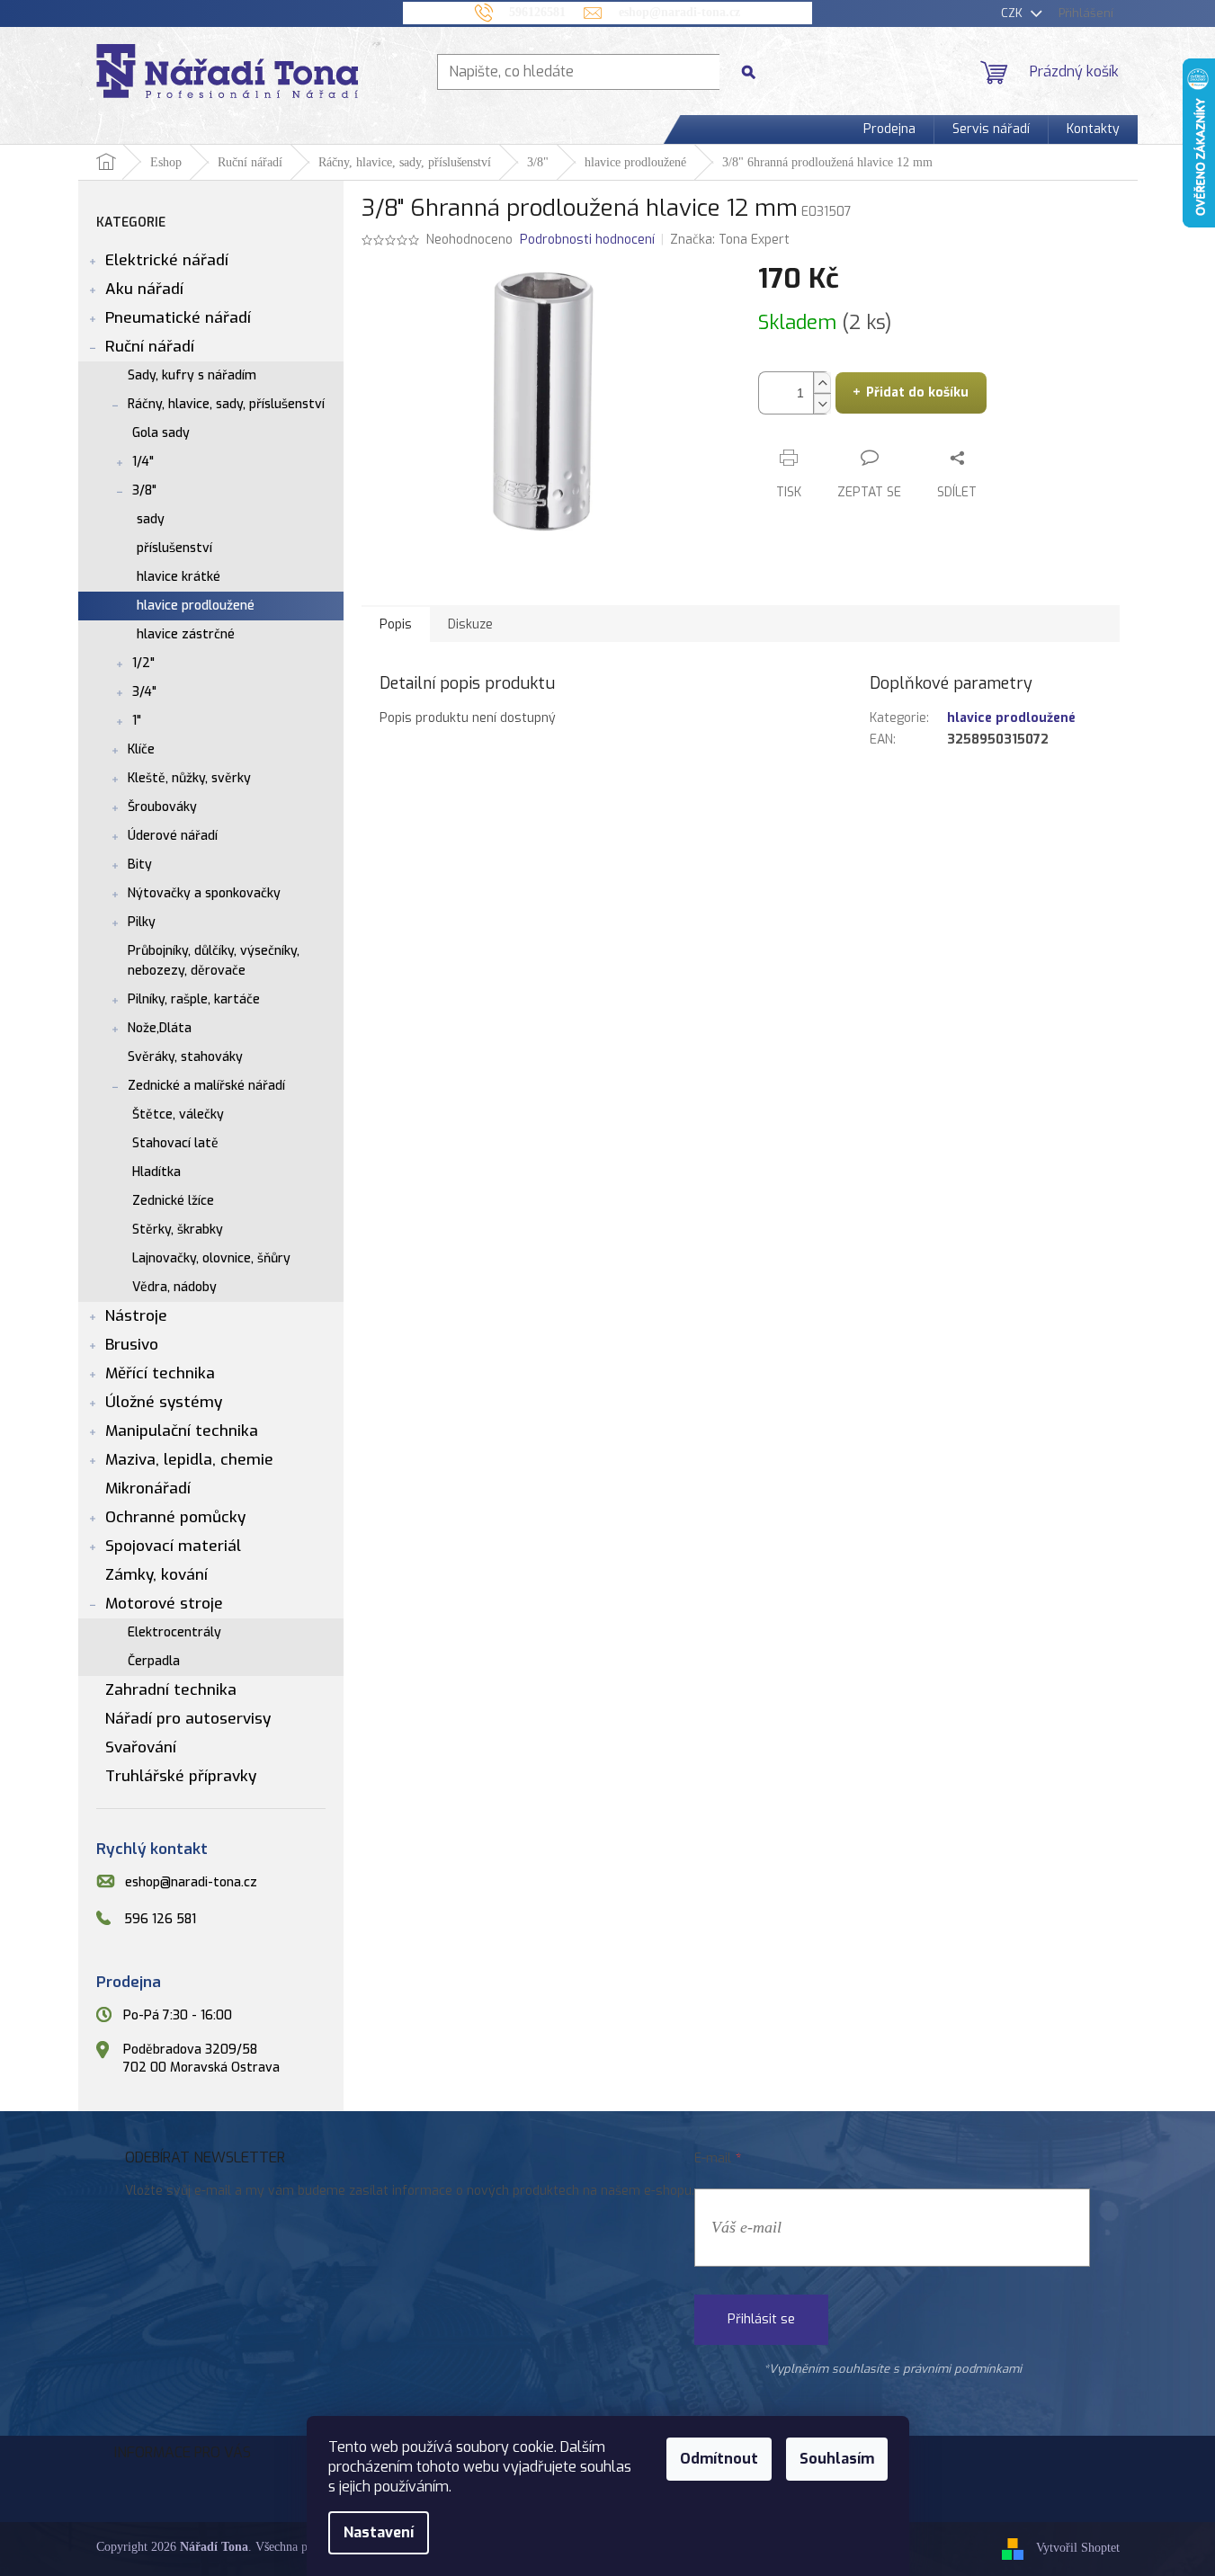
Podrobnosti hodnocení (587, 240)
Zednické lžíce (173, 1201)
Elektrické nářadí (167, 260)
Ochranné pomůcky (175, 1517)
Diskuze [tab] (470, 624)
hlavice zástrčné (186, 634)
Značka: (730, 240)
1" (137, 721)
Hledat (755, 71)
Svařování (141, 1747)
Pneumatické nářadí (178, 318)
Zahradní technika (171, 1690)
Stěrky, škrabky (178, 1230)
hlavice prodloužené (196, 606)
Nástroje (136, 1316)
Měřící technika (160, 1373)
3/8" (144, 490)
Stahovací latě (175, 1143)
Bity (140, 865)
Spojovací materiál (173, 1546)
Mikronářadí (148, 1489)
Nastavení (379, 2532)
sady (151, 519)
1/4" (143, 462)
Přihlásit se (761, 2319)
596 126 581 (160, 1919)
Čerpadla (154, 1661)
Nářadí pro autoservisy (188, 1719)
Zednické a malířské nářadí (206, 1086)
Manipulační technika (182, 1431)
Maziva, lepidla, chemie (189, 1460)
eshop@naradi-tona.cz (191, 1882)
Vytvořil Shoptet (1078, 2549)
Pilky (142, 922)
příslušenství (174, 548)
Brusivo (132, 1345)
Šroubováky (162, 807)
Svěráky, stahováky (185, 1057)
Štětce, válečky (178, 1114)
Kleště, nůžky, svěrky (189, 778)
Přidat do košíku (917, 392)
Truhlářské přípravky (181, 1776)
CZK (1014, 13)
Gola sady (161, 433)
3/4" (144, 692)
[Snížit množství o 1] (822, 403)
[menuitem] (889, 129)
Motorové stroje (164, 1604)
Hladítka (156, 1172)
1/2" (143, 663)
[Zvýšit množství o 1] (822, 383)
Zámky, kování (156, 1575)
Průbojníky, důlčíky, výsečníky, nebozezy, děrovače (214, 961)
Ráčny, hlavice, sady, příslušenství (226, 404)
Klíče (141, 749)
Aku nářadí (144, 289)
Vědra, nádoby (174, 1287)
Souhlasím (837, 2459)
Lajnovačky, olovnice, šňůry (211, 1258)
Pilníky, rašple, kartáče (194, 999)
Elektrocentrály (174, 1632)
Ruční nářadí (150, 347)
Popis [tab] (396, 624)
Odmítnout (719, 2459)
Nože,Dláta (160, 1028)
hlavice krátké (179, 577)
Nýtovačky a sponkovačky (204, 893)
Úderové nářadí (173, 836)
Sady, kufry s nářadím (192, 375)
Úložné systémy (164, 1402)
